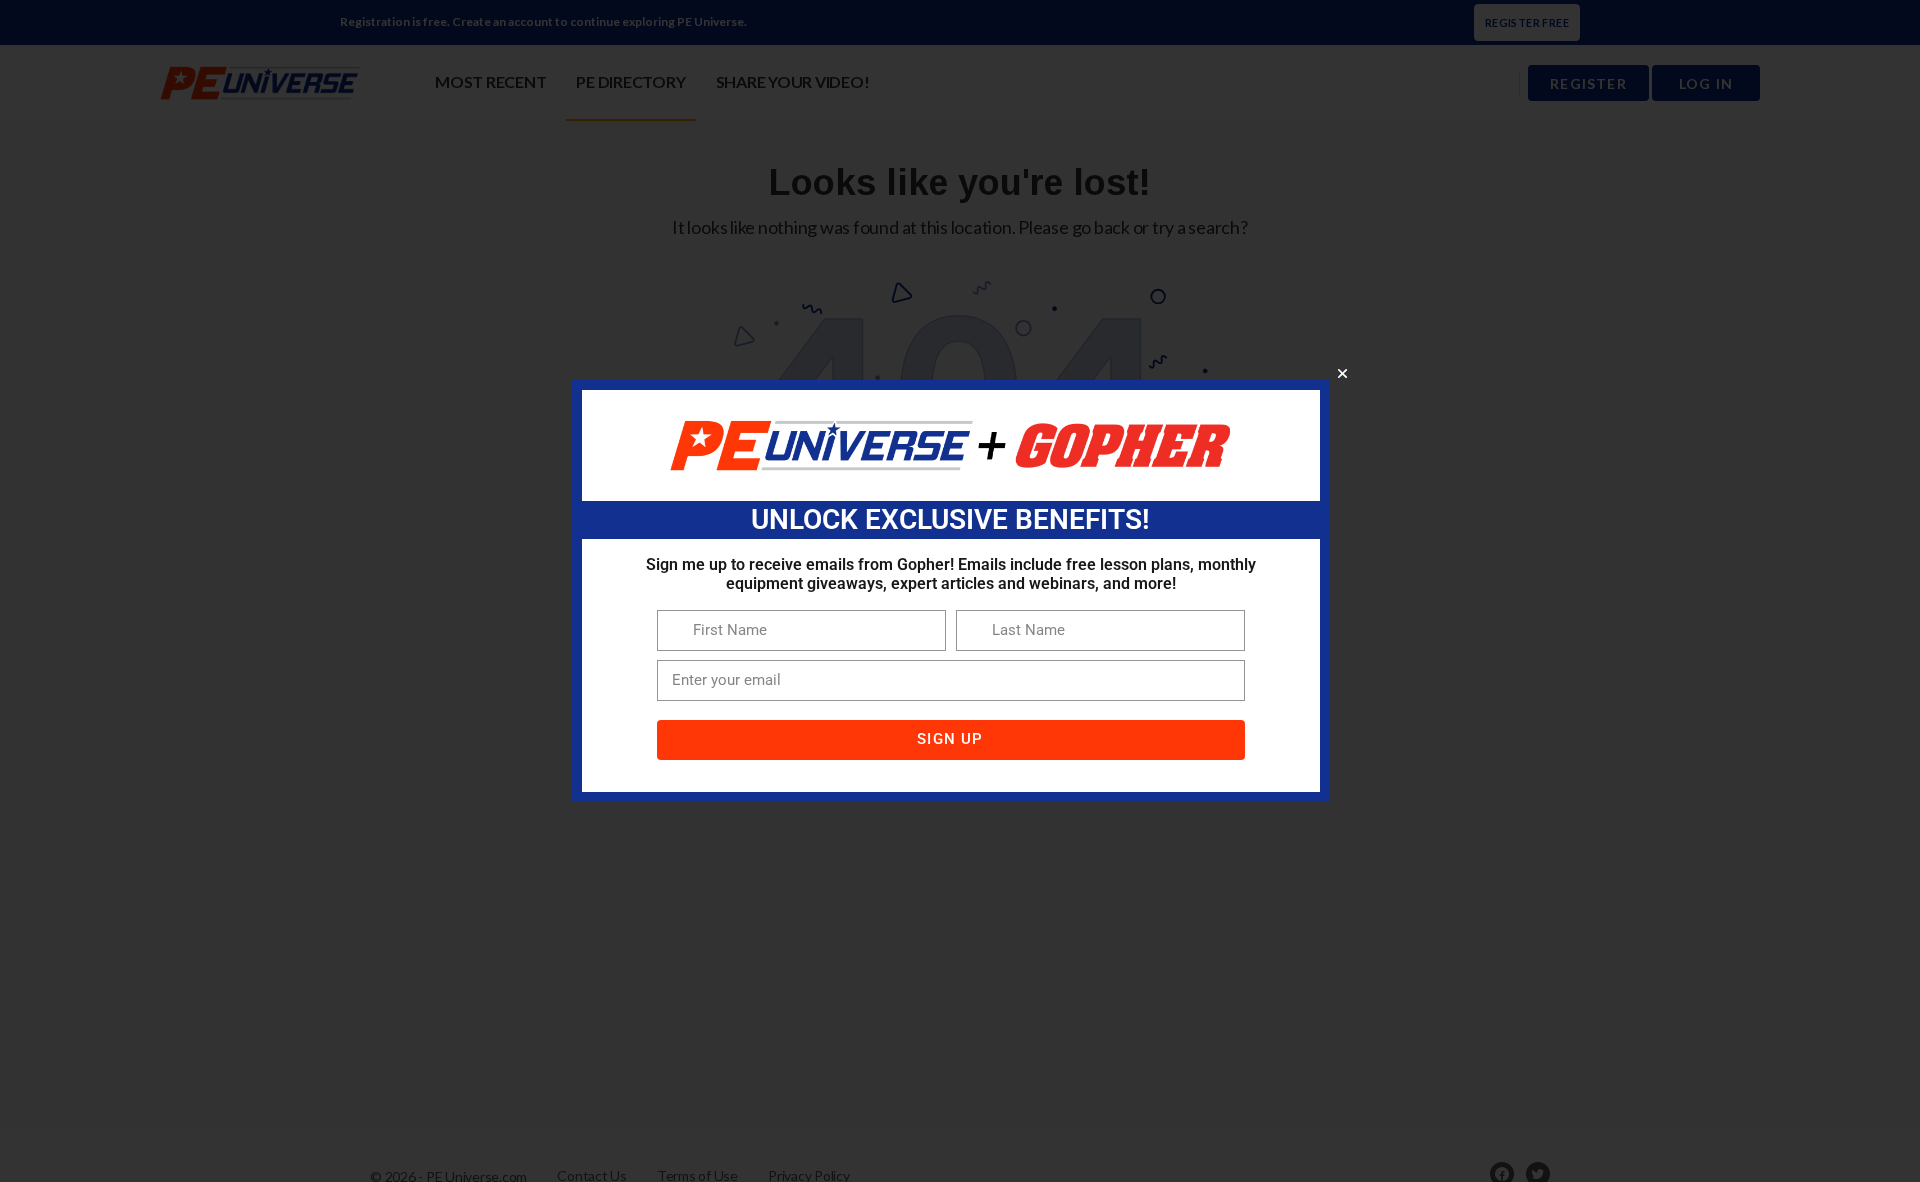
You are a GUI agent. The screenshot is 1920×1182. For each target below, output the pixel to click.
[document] (960, 591)
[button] (1342, 373)
